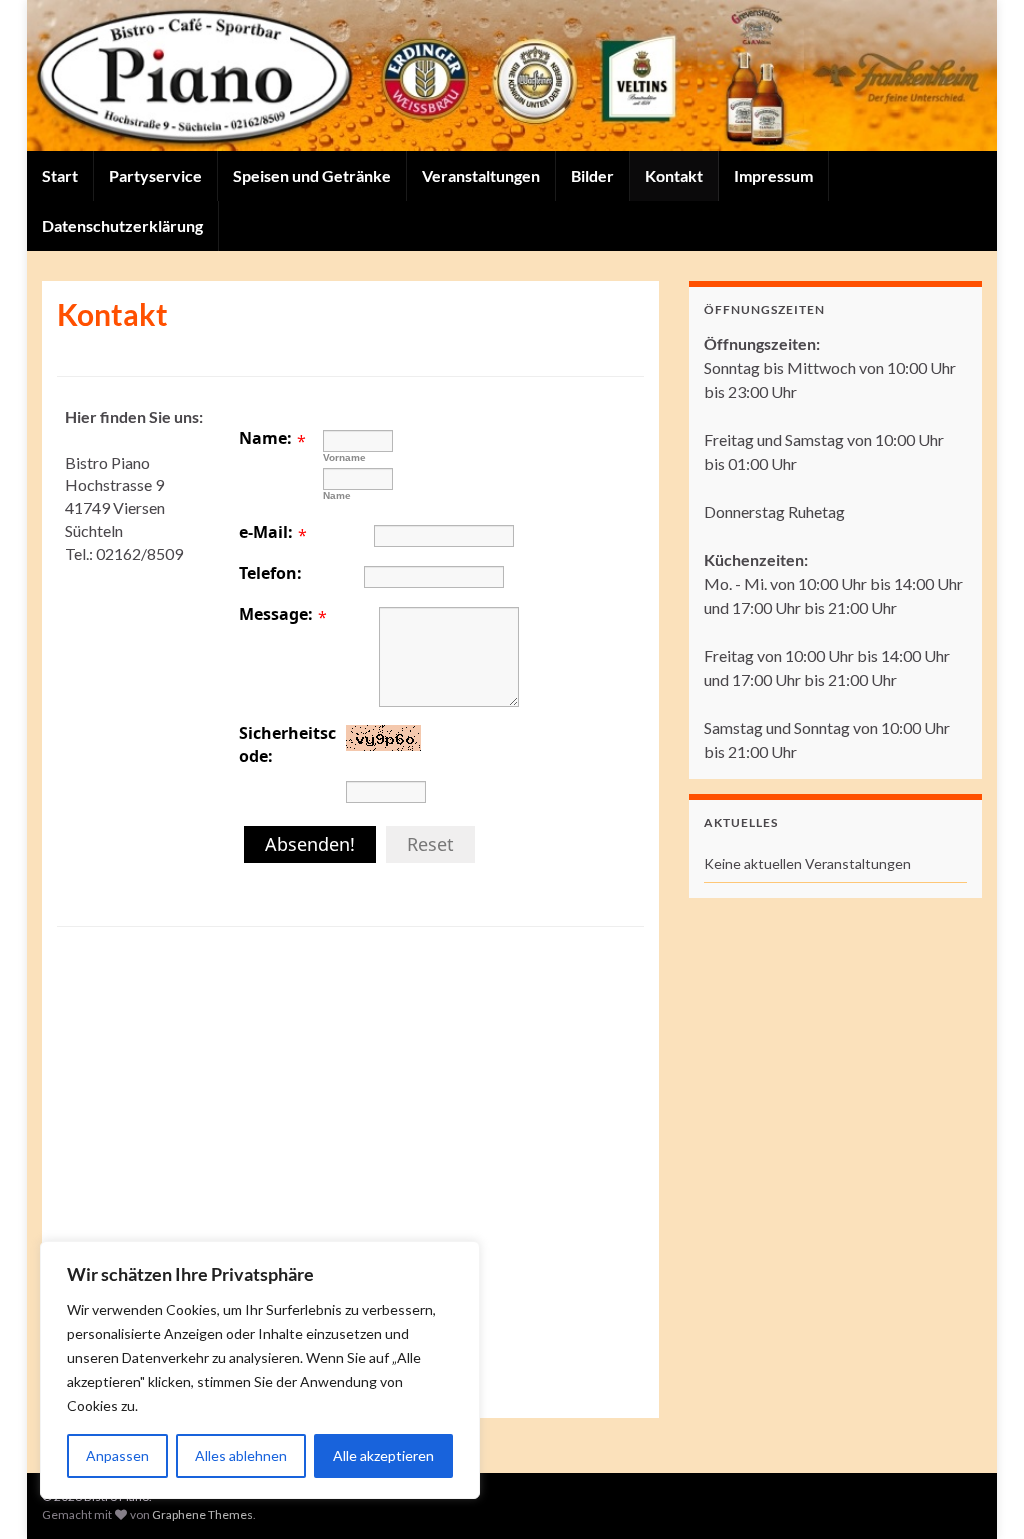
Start (60, 175)
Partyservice (155, 175)
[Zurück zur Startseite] (512, 75)
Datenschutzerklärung (122, 225)
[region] (260, 1370)
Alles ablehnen (241, 1455)
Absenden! (310, 844)
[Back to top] (979, 1494)
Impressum (773, 175)
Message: (276, 614)
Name (337, 495)
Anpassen (117, 1455)
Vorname (344, 457)
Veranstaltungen (481, 175)
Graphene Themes (202, 1514)
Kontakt (674, 175)
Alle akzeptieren (383, 1455)
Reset (430, 844)
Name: (265, 438)
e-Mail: (266, 532)
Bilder (592, 175)
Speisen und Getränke (312, 175)
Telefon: (270, 573)
